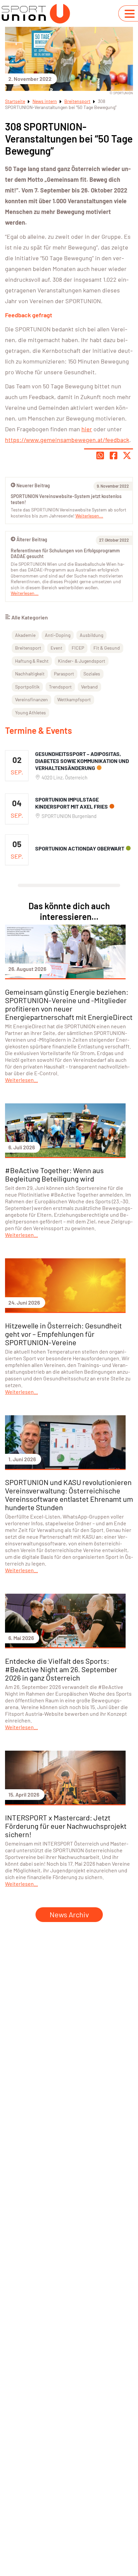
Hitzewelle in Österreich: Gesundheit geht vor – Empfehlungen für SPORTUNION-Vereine (63, 1334)
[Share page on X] (127, 455)
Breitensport (77, 101)
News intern (45, 101)
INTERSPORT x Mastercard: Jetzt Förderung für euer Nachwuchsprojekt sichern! (66, 1826)
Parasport (64, 674)
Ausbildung (91, 635)
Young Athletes (30, 712)
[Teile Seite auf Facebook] (114, 455)
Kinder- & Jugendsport (82, 661)
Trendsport (60, 687)
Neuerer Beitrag (33, 485)
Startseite (15, 101)
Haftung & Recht (32, 661)
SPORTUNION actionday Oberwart (80, 848)
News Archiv (69, 1914)
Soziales (92, 674)
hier (87, 429)
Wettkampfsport (74, 699)
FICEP (78, 648)
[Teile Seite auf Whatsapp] (100, 455)
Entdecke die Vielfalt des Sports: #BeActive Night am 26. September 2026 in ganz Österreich (61, 1669)
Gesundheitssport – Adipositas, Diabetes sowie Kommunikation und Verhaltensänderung (82, 761)
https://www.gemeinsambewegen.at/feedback (67, 440)
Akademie (25, 635)
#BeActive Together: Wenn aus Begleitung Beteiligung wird (54, 1174)
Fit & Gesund (107, 648)
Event (56, 648)
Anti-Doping (58, 635)
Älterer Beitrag (32, 539)
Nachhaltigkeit (30, 674)
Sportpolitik (27, 687)
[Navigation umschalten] (130, 14)
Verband (89, 687)
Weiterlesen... (25, 593)
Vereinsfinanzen (31, 699)
